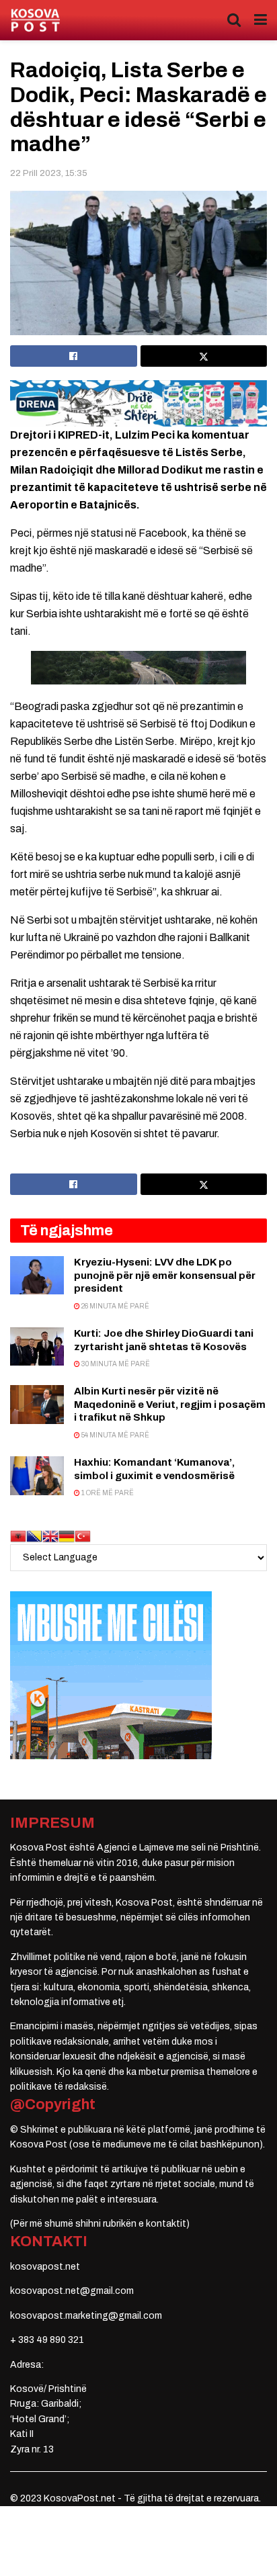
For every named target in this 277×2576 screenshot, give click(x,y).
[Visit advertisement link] (138, 403)
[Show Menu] (261, 20)
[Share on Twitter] (204, 356)
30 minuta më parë (115, 1364)
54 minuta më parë (115, 1435)
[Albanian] (18, 1535)
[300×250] (111, 1674)
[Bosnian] (34, 1535)
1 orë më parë (107, 1493)
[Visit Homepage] (35, 20)
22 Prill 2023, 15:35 (49, 173)
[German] (67, 1535)
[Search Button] (234, 20)
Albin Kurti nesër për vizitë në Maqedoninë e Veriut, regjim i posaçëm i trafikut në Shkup (170, 1404)
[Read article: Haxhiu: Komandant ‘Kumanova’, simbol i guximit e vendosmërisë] (37, 1475)
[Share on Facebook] (74, 356)
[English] (50, 1535)
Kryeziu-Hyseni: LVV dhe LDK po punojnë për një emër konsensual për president (165, 1275)
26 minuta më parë (115, 1306)
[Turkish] (83, 1535)
